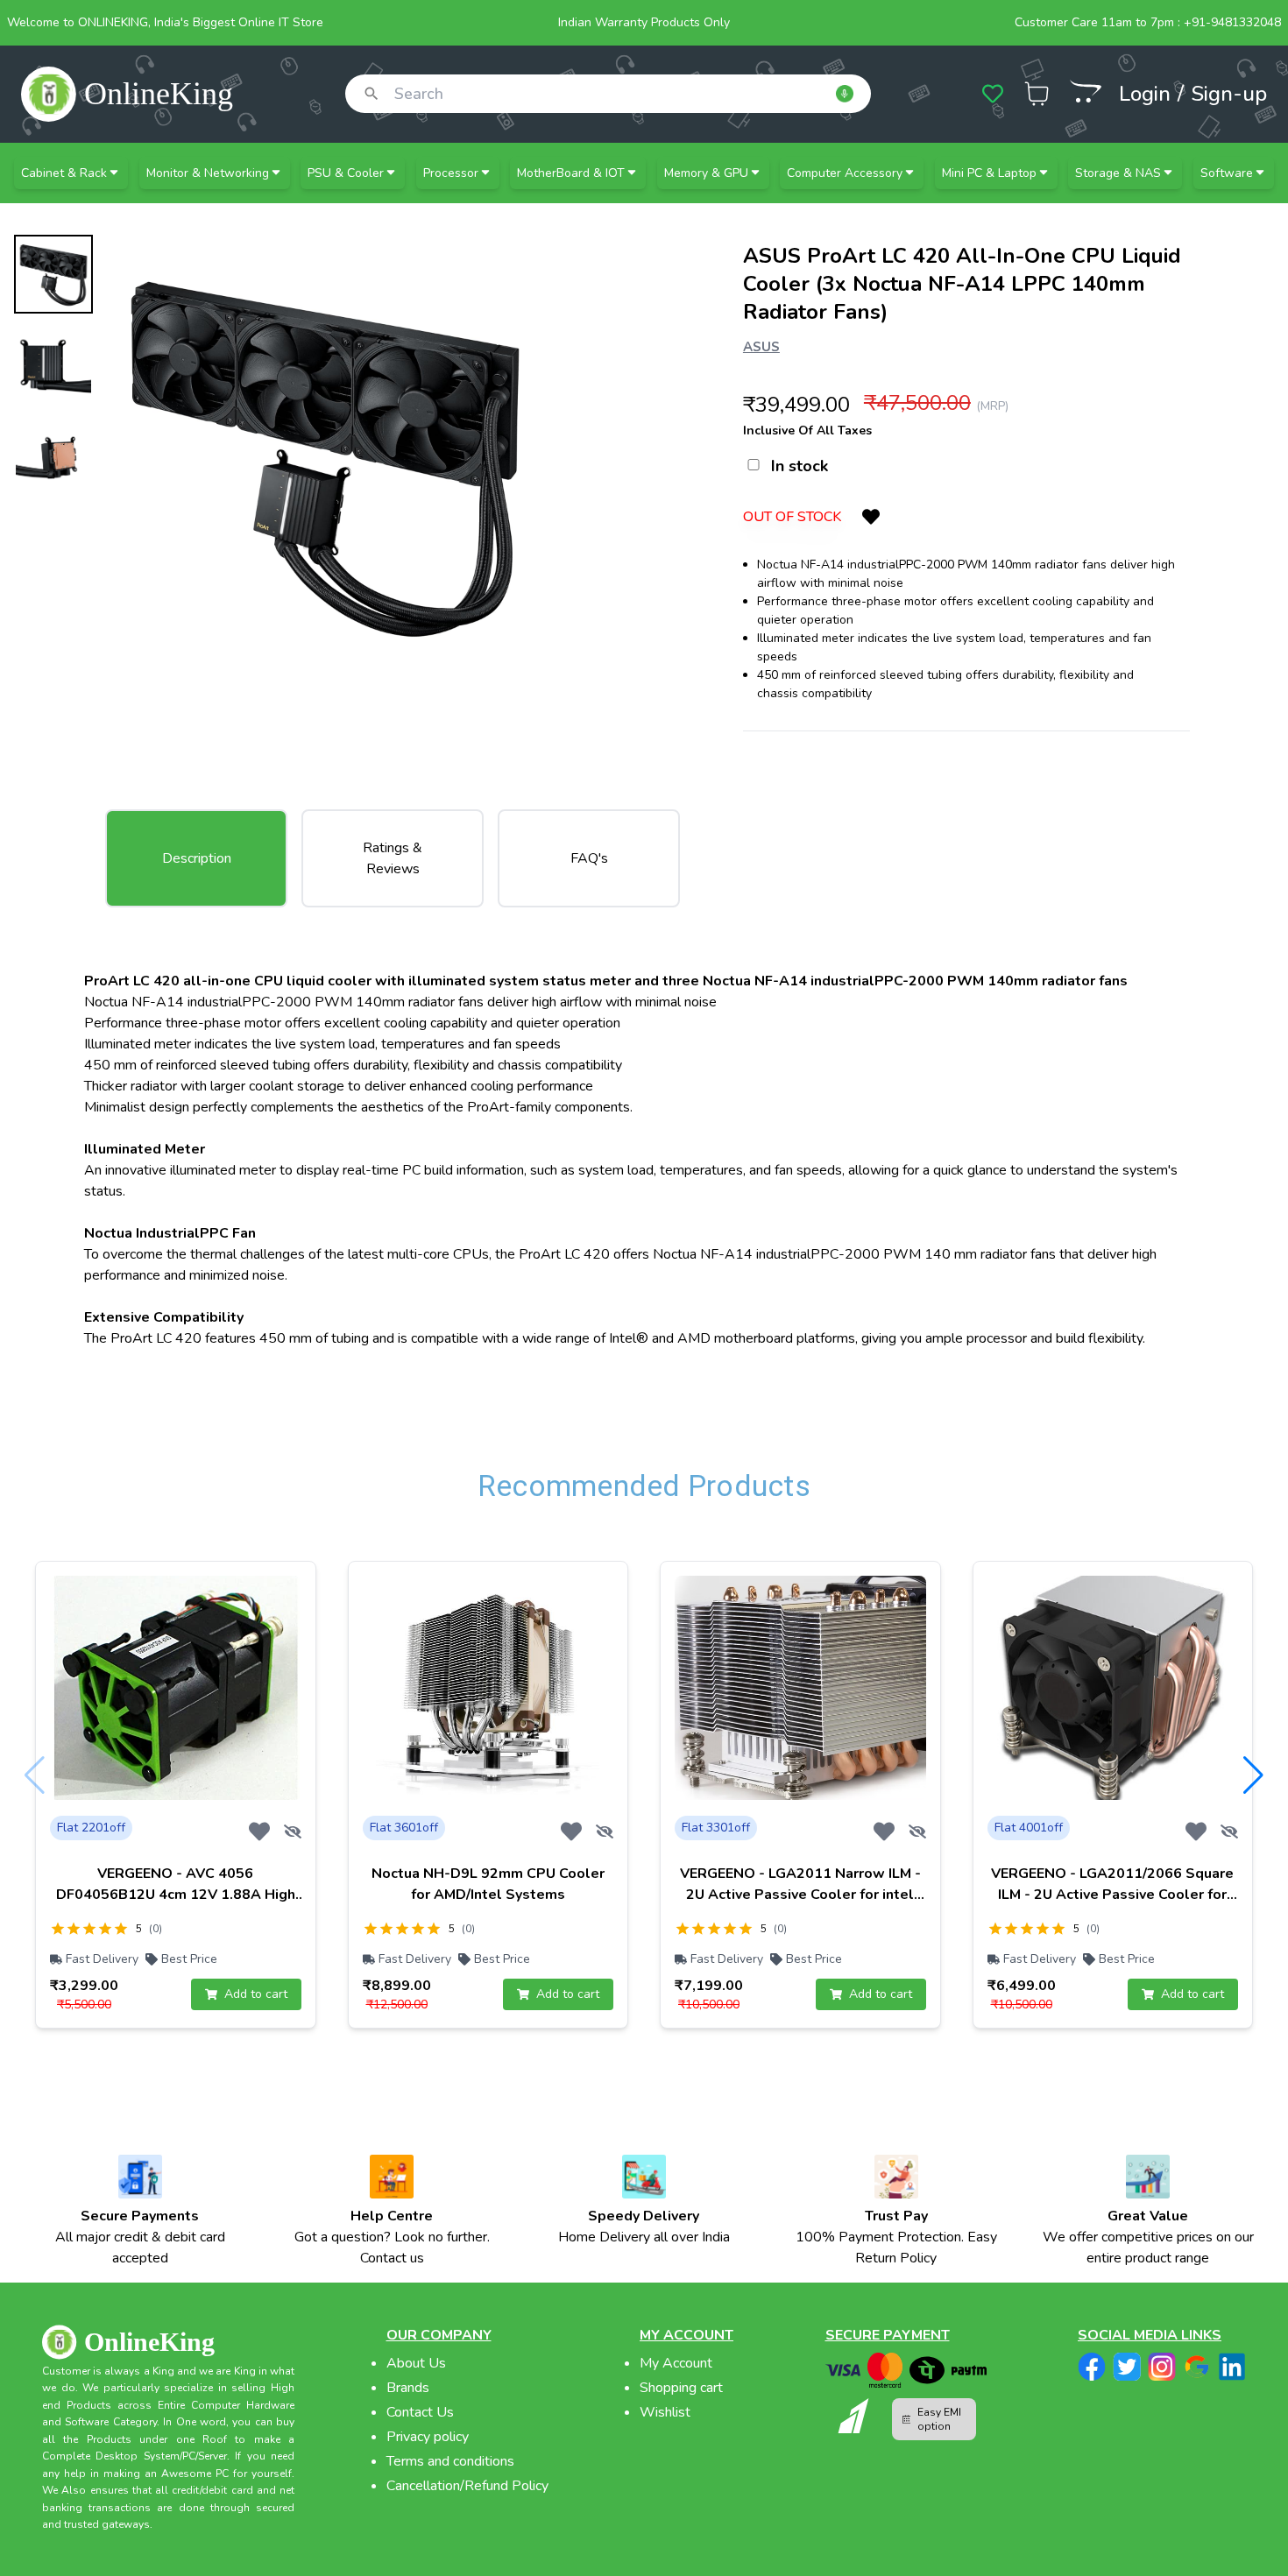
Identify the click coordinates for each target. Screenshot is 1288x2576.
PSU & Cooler (346, 173)
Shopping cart (681, 2388)
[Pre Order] (1086, 91)
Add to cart (256, 1994)
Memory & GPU (706, 173)
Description (197, 858)
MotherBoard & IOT (571, 173)
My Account (676, 2363)
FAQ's (589, 858)
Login (1145, 94)
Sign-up (1229, 94)
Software (1227, 173)
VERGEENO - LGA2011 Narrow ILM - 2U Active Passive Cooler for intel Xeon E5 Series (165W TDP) (800, 1895)
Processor (451, 173)
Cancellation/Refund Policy (467, 2486)
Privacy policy (428, 2437)
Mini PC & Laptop (989, 173)
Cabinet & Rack (64, 173)
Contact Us (420, 2412)
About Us (416, 2363)
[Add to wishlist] (259, 1831)
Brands (408, 2388)
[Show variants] (293, 1831)
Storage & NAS (1118, 173)
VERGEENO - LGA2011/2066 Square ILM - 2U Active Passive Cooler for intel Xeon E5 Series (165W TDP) (1112, 1895)
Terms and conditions (450, 2461)
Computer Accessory (845, 173)
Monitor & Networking (208, 173)
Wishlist (665, 2412)
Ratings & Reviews (393, 858)
